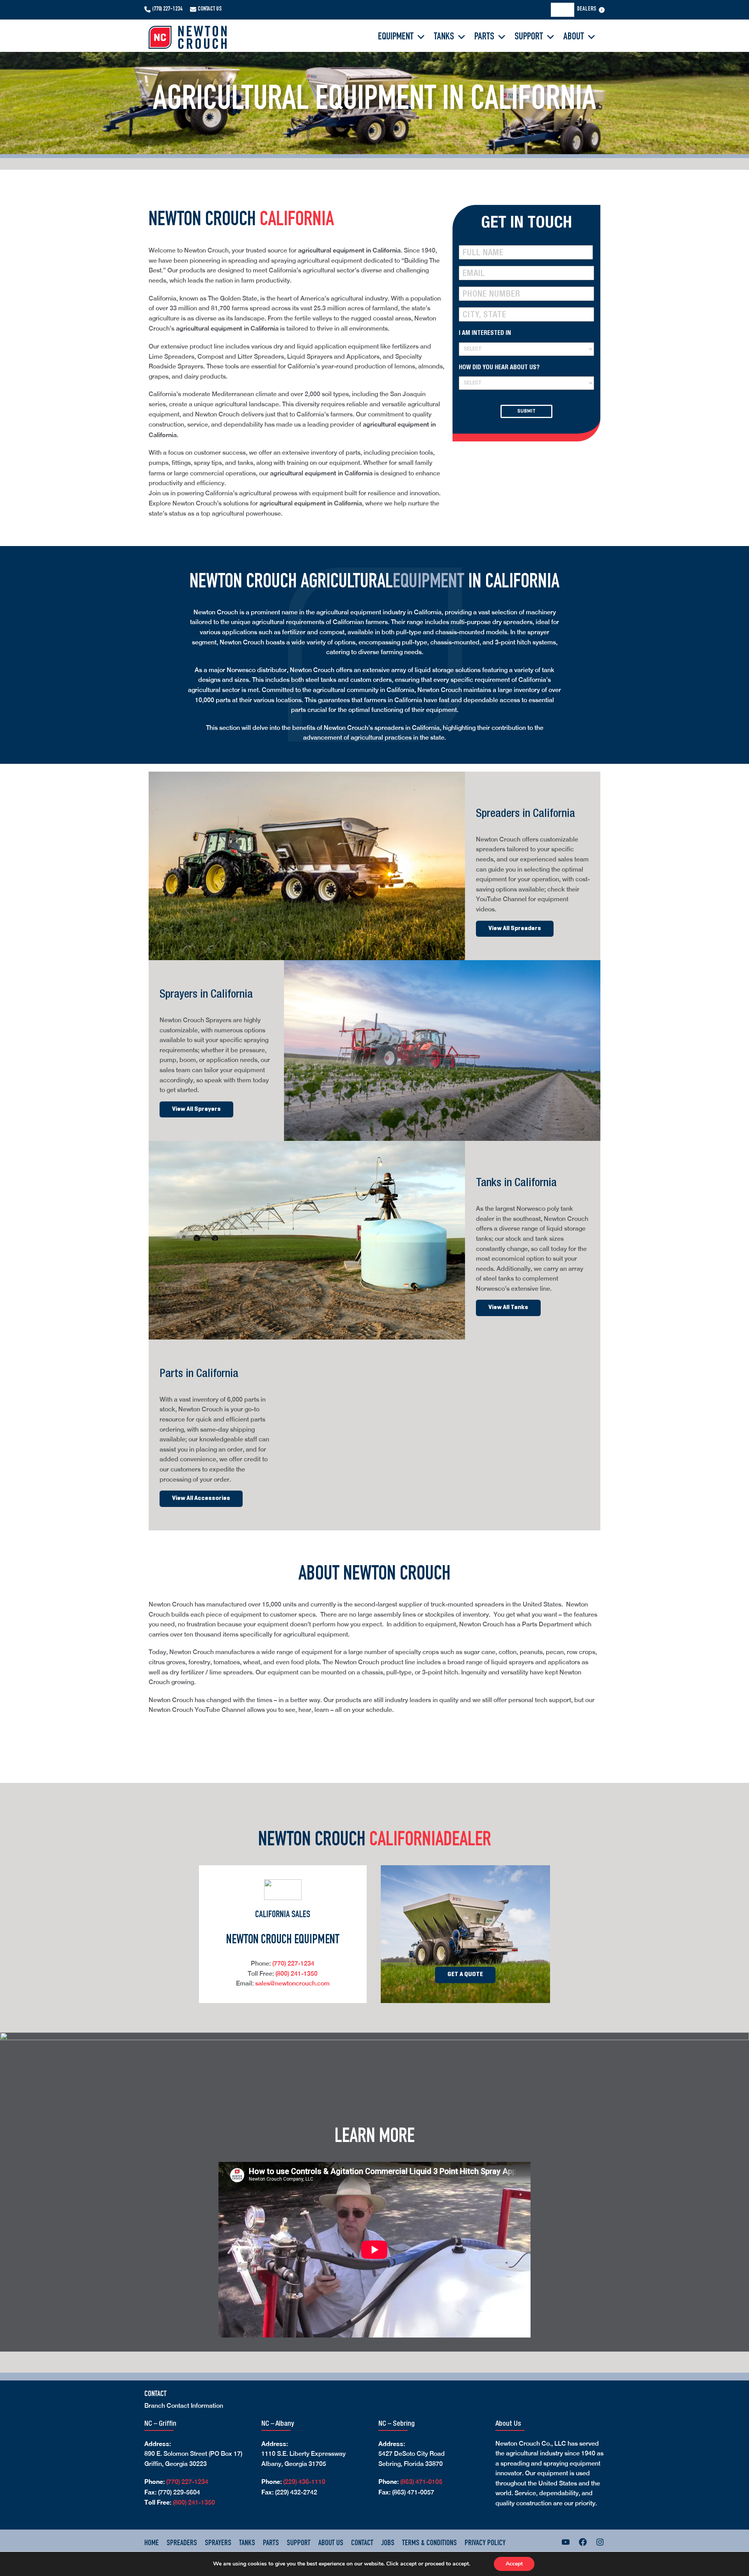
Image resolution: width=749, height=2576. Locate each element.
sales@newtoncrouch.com (292, 1983)
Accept (514, 2564)
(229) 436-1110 (304, 2482)
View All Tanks (508, 1308)
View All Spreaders (515, 929)
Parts (484, 37)
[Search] (565, 10)
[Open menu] (602, 10)
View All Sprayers (196, 1109)
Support (529, 37)
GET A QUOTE (465, 1975)
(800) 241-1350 (296, 1974)
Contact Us (210, 9)
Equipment (396, 37)
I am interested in (485, 334)
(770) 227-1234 (167, 9)
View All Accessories (201, 1498)
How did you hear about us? (499, 368)
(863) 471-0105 (421, 2482)
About (574, 37)
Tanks (444, 37)
